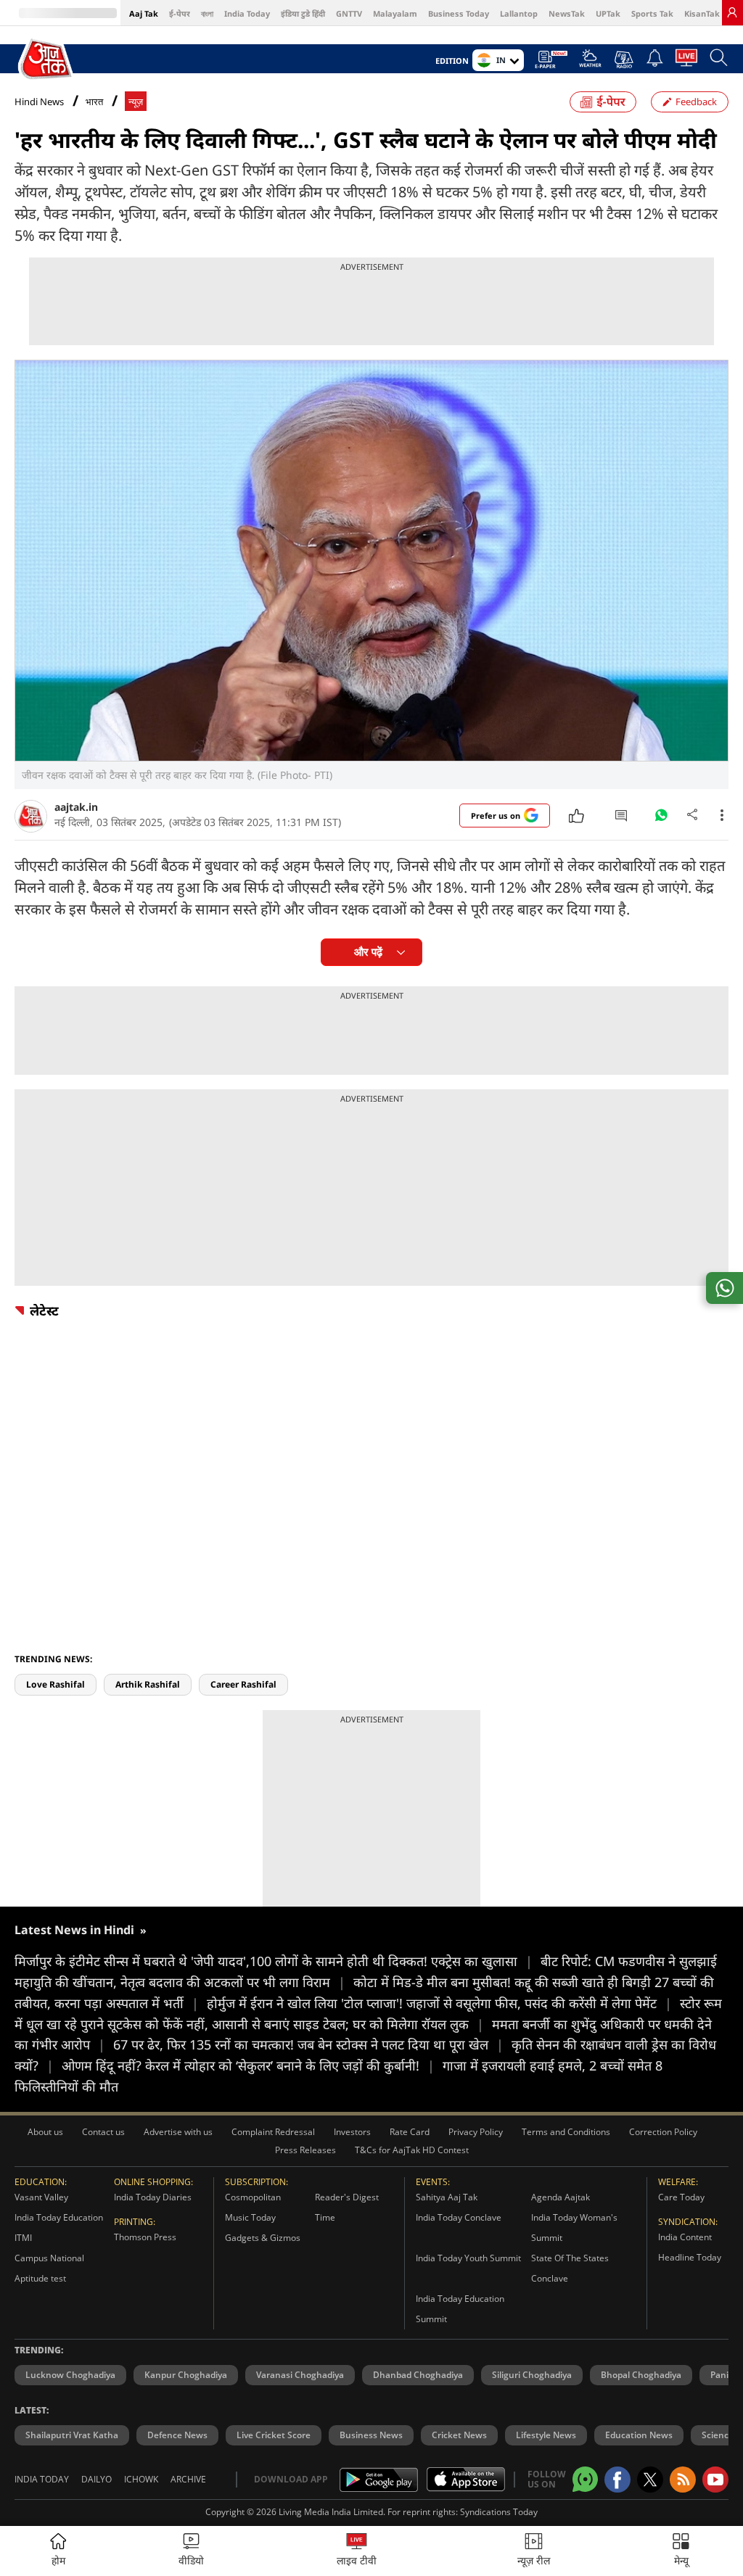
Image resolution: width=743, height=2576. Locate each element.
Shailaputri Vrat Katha (72, 2435)
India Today (247, 13)
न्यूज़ (136, 102)
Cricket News (459, 2435)
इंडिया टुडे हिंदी (303, 13)
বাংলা (207, 13)
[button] (681, 2551)
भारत (94, 102)
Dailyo (97, 2479)
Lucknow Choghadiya (70, 2375)
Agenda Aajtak (561, 2197)
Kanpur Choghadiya (186, 2375)
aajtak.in (76, 807)
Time (325, 2217)
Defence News (177, 2435)
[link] (732, 12)
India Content (685, 2237)
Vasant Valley (41, 2197)
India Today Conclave (459, 2217)
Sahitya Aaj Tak (447, 2197)
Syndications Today (499, 2512)
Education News (639, 2435)
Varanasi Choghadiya (300, 2375)
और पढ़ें (368, 952)
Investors (352, 2132)
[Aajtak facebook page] (617, 2480)
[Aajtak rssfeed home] (683, 2480)
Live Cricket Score (274, 2435)
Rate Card (410, 2132)
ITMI (23, 2238)
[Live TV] (686, 62)
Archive (188, 2479)
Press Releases (305, 2150)
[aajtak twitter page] (650, 2480)
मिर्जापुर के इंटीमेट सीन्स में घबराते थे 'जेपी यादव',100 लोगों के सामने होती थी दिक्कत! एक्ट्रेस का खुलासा (274, 1961)
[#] (661, 819)
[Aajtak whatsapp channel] (585, 2479)
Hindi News (39, 102)
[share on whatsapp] (724, 1288)
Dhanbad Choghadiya (418, 2375)
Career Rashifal (243, 1684)
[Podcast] (624, 59)
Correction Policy (663, 2132)
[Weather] (590, 62)
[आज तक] (47, 59)
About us (45, 2132)
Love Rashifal (56, 1684)
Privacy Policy (476, 2132)
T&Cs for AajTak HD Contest (412, 2150)
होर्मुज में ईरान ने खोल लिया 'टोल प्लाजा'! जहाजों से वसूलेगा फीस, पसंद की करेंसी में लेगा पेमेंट (439, 2003)
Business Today (459, 13)
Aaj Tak (144, 13)
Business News (371, 2435)
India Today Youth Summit (468, 2258)
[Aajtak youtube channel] (715, 2480)
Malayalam (395, 13)
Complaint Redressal (273, 2132)
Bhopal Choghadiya (641, 2375)
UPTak (608, 13)
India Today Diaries (153, 2197)
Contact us (103, 2132)
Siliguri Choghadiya (532, 2375)
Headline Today (690, 2257)
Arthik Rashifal (148, 1684)
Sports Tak (652, 13)
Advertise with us (178, 2132)
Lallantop (519, 13)
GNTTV (349, 13)
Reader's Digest (347, 2197)
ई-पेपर (180, 13)
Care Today (681, 2197)
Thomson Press (145, 2237)
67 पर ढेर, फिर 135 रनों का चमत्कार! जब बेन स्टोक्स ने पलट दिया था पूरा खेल (308, 2044)
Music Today (250, 2217)
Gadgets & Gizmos (263, 2238)
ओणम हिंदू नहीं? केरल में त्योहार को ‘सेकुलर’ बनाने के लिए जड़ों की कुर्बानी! (248, 2065)
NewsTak (567, 13)
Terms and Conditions (566, 2132)
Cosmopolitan (253, 2197)
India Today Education (59, 2217)
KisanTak (702, 13)
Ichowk (141, 2479)
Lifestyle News (546, 2435)
